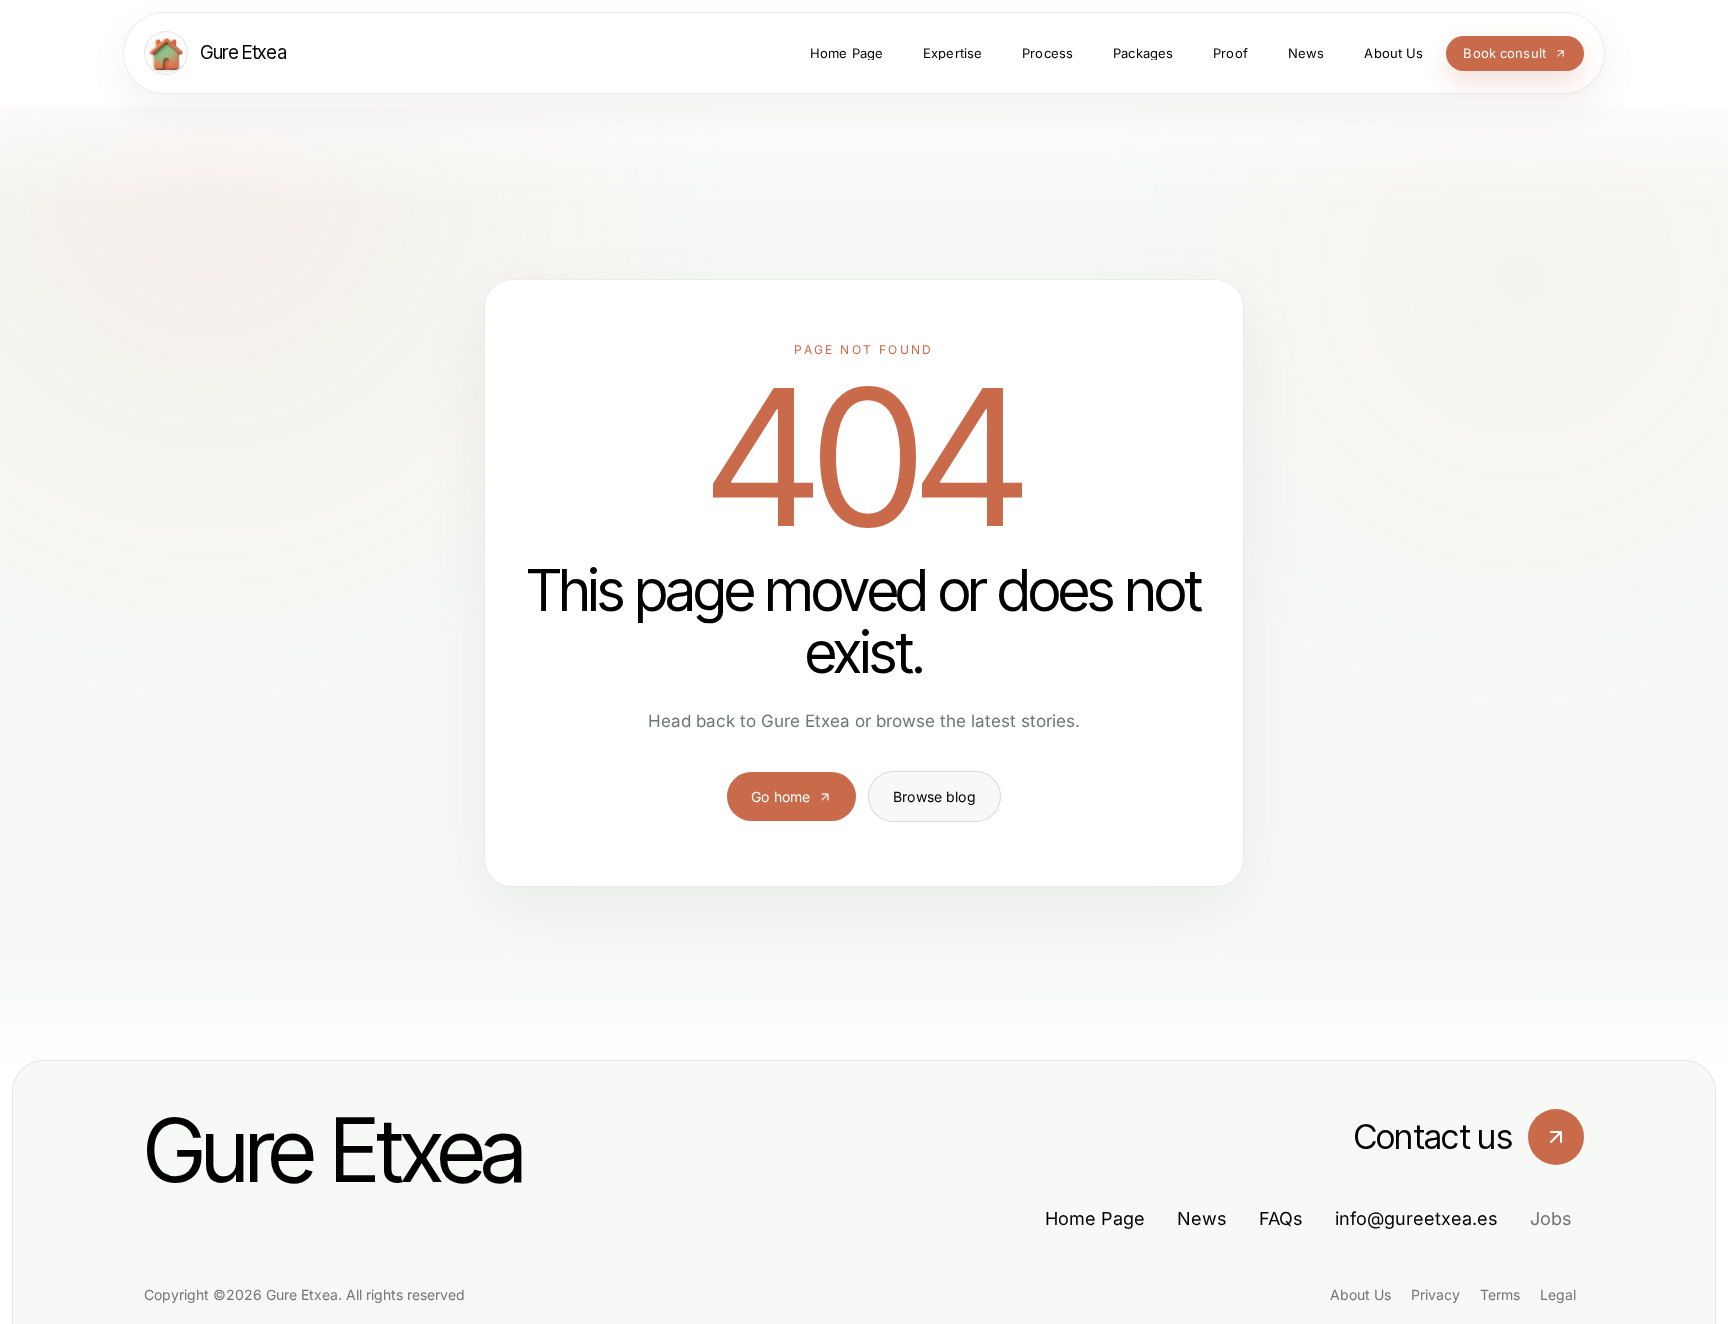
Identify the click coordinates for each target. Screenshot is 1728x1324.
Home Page (1095, 1218)
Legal (1558, 1294)
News (1202, 1218)
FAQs (1281, 1218)
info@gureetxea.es (1416, 1218)
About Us (1360, 1294)
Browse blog (934, 796)
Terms (1500, 1294)
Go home (780, 796)
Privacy (1435, 1294)
